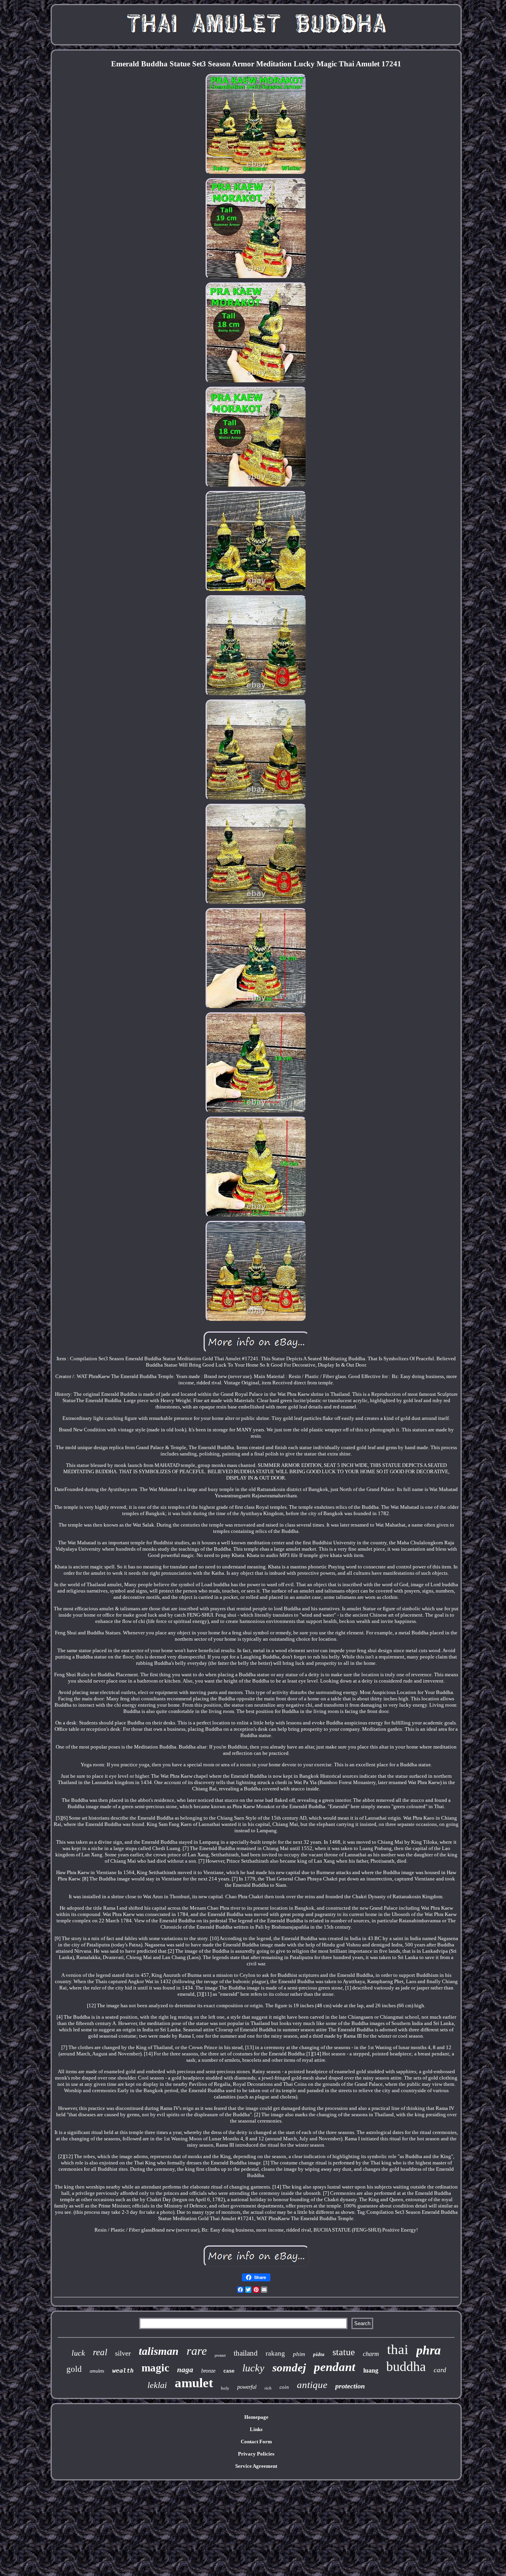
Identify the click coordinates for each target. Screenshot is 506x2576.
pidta (319, 2354)
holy (225, 2388)
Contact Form (256, 2442)
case (229, 2371)
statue (344, 2352)
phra (429, 2350)
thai (398, 2349)
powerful (247, 2387)
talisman (159, 2351)
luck (78, 2353)
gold (74, 2369)
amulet (194, 2383)
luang (371, 2370)
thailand (246, 2353)
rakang (275, 2353)
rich (268, 2388)
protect (220, 2355)
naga (185, 2370)
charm (371, 2354)
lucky (253, 2368)
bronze (208, 2371)
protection (350, 2386)
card (440, 2370)
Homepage (256, 2417)
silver (123, 2353)
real (100, 2352)
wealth (123, 2371)
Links (256, 2429)
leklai (157, 2385)
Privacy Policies (256, 2454)
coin (284, 2387)
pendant (335, 2367)
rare (197, 2351)
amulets (97, 2371)
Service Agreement (256, 2466)
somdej (289, 2367)
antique (312, 2385)
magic (155, 2368)
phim (299, 2354)
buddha (406, 2366)
